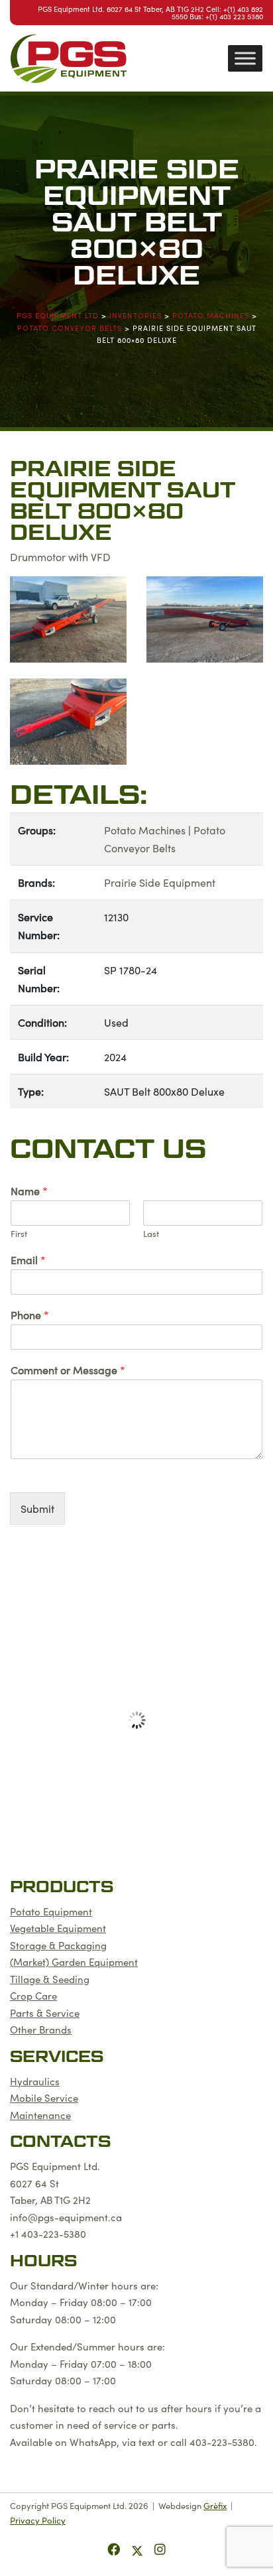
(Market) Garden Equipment (74, 1962)
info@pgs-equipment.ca (66, 2217)
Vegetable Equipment (58, 1928)
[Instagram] (160, 2548)
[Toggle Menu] (245, 58)
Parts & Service (45, 2013)
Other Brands (41, 2029)
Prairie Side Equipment (160, 882)
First (19, 1234)
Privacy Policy (38, 2520)
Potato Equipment (51, 1911)
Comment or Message (68, 1370)
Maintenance (40, 2115)
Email (28, 1260)
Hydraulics (35, 2081)
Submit (37, 1508)
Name (29, 1191)
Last (151, 1234)
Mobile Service (44, 2097)
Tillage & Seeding (50, 1979)
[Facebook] (115, 2548)
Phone (30, 1315)
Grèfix (215, 2505)
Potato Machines (145, 830)
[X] (139, 2548)
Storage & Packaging (58, 1945)
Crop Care (33, 1995)
